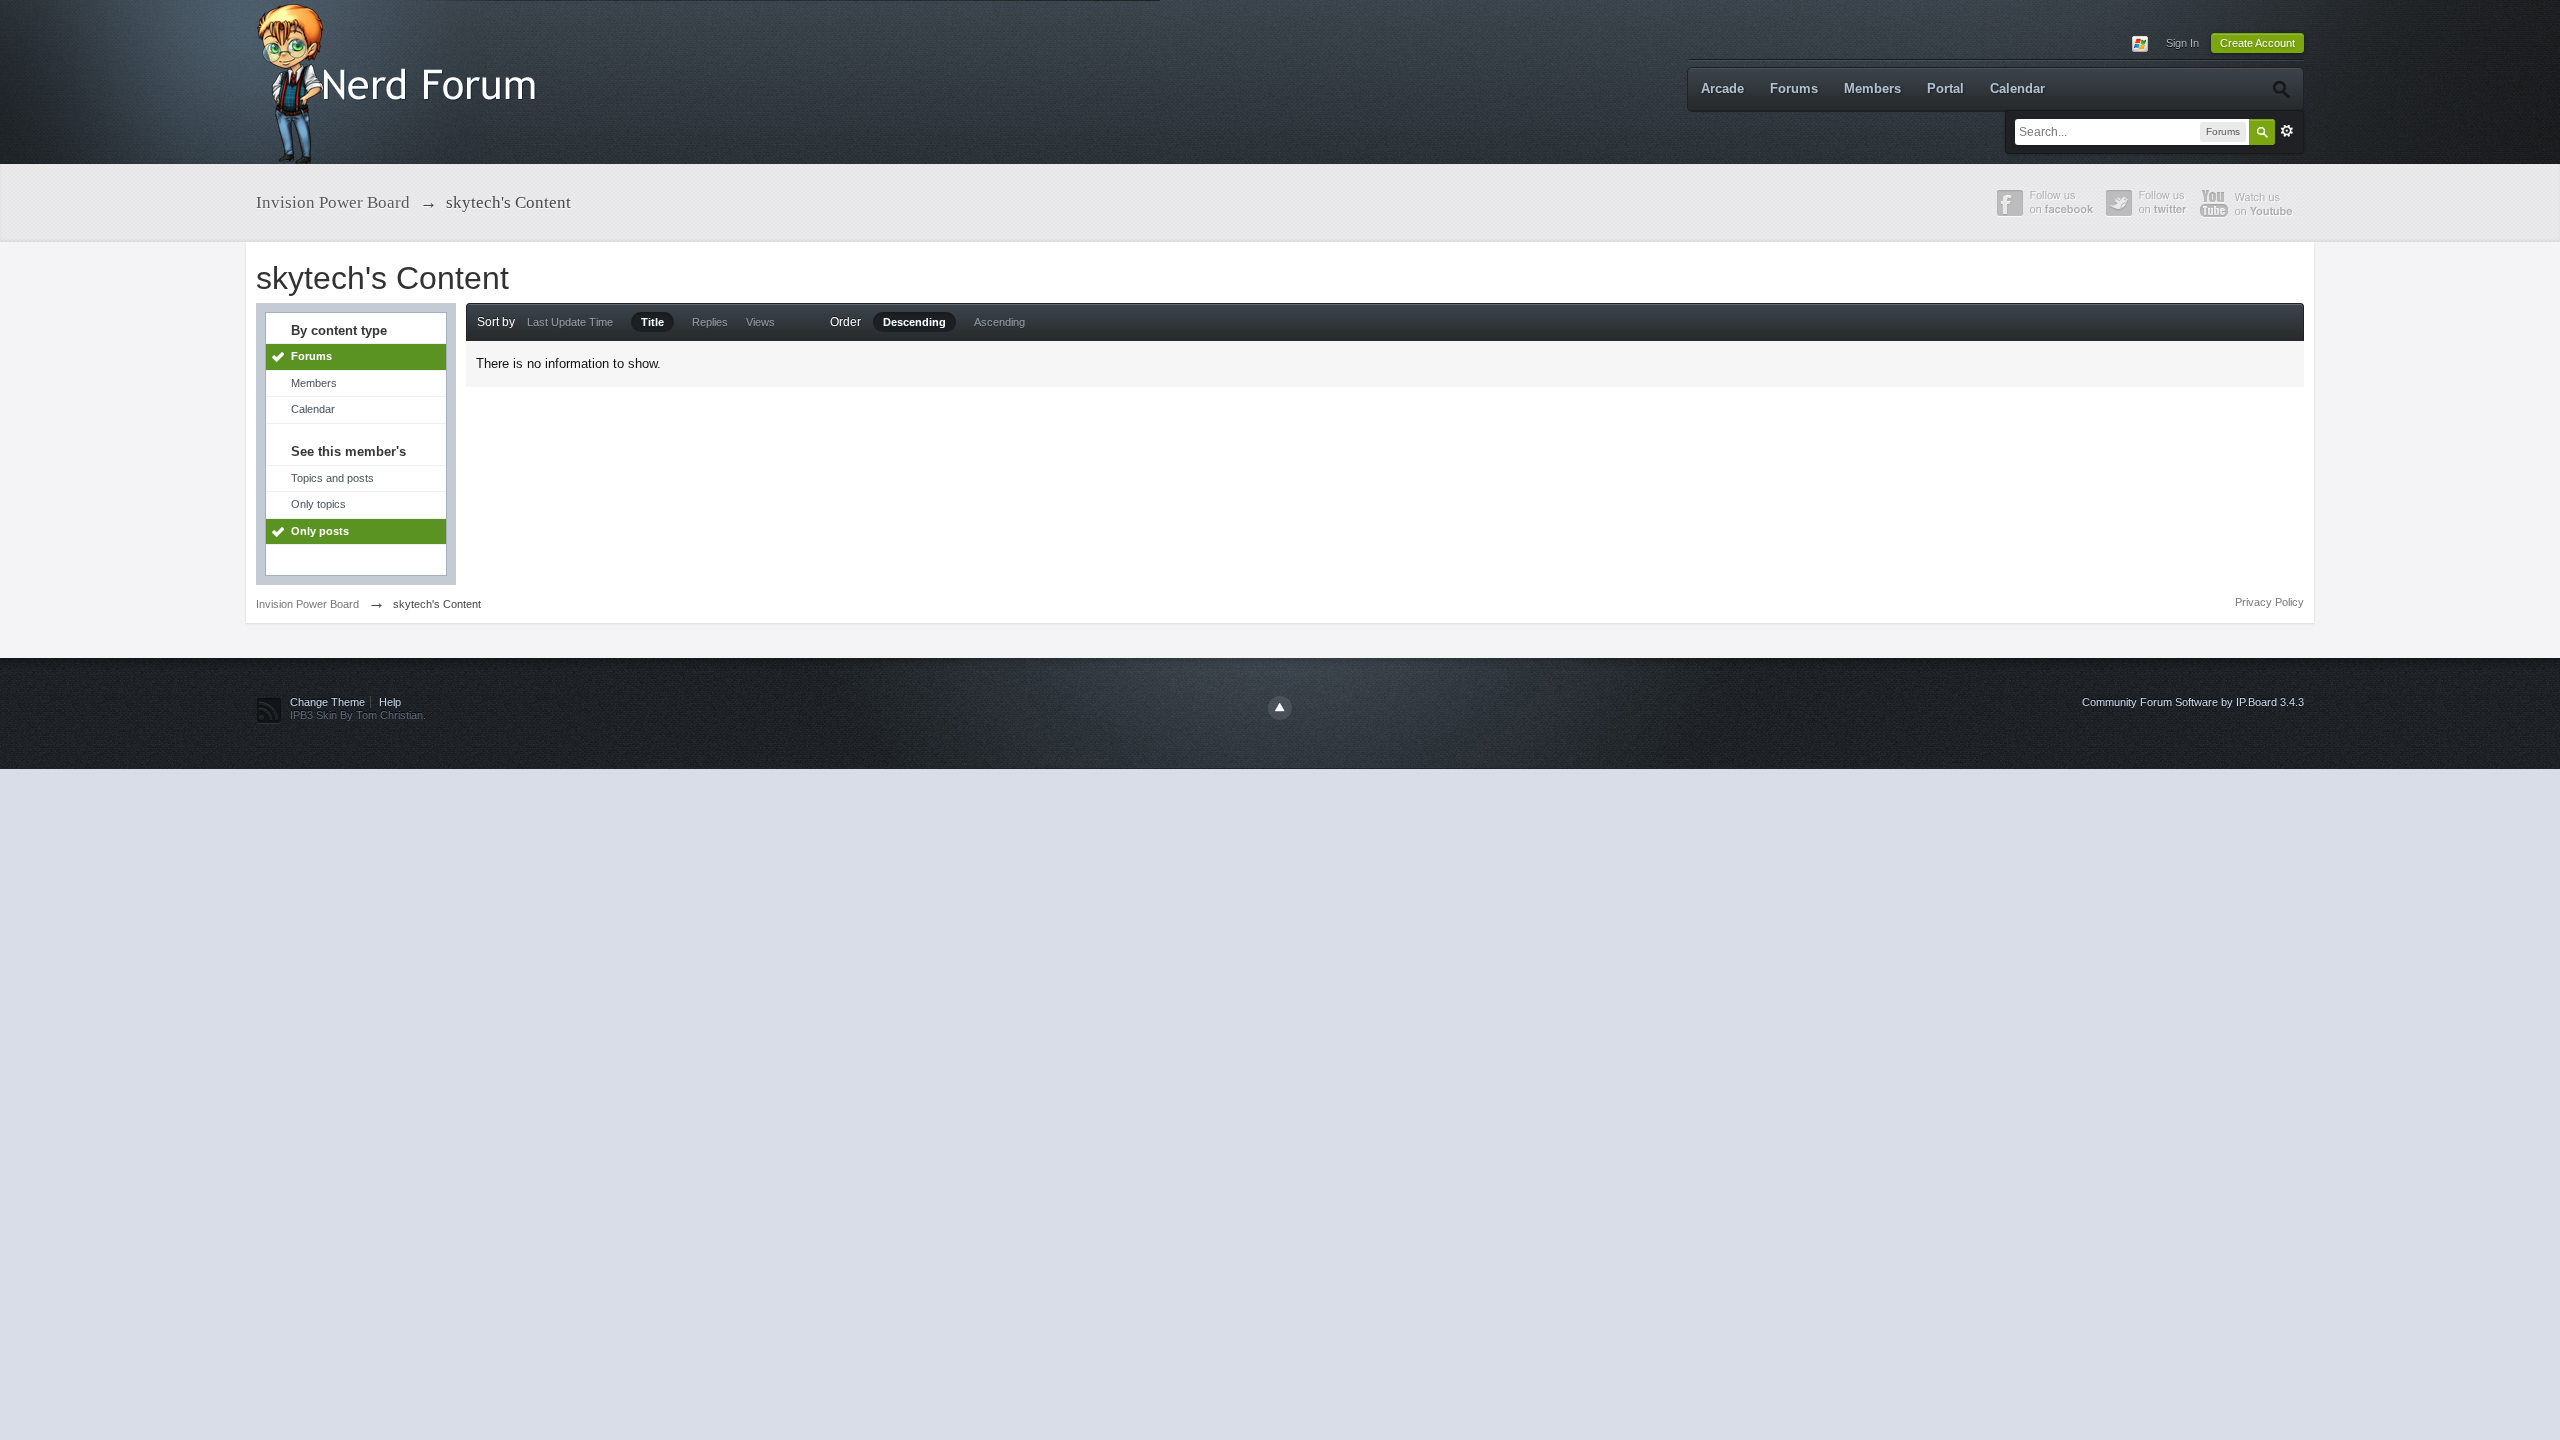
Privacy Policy (2269, 602)
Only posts (320, 531)
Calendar (2017, 88)
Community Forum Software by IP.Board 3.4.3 (2193, 702)
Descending (914, 322)
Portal (1945, 88)
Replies (710, 322)
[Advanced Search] (2280, 89)
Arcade (1722, 88)
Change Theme (327, 702)
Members (1872, 88)
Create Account (2257, 43)
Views (760, 322)
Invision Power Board (307, 604)
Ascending (999, 322)
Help (390, 702)
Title (652, 322)
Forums (1794, 88)
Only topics (318, 504)
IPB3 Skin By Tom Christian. (358, 715)
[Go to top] (1280, 708)
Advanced (2287, 131)
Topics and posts (332, 478)
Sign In (2182, 43)
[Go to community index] (401, 80)
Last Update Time (570, 322)
